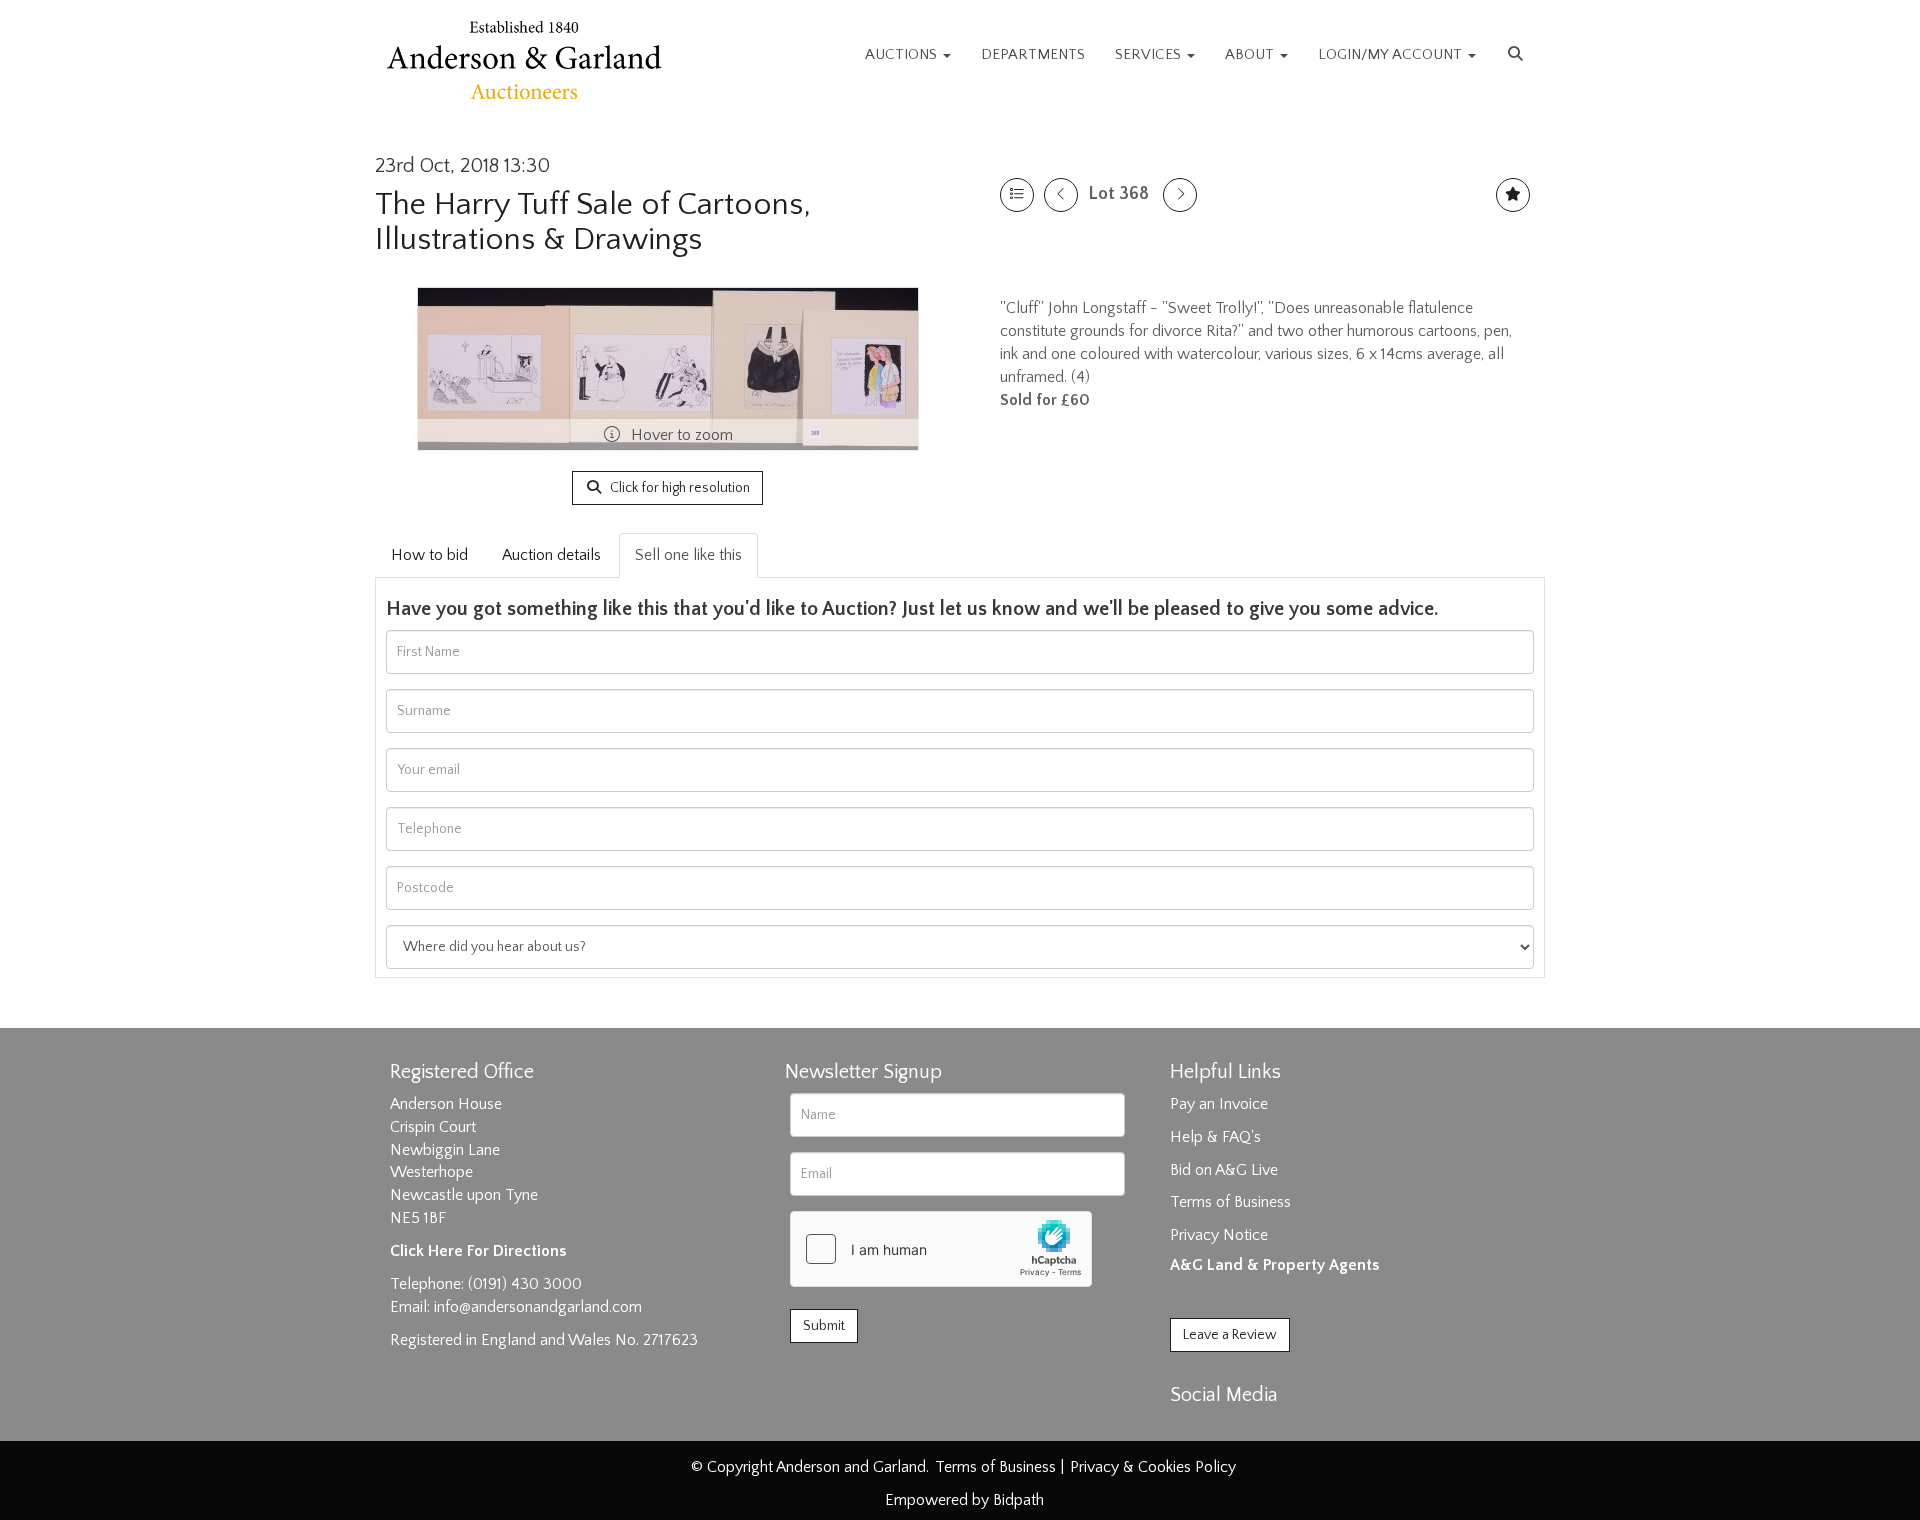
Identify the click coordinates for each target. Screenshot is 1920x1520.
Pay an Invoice (1219, 1104)
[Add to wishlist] (1513, 195)
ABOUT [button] (1251, 54)
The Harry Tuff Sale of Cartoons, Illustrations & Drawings (593, 222)
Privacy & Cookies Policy (1153, 1467)
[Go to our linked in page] (1231, 1430)
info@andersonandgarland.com (538, 1307)
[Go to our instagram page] (1272, 1430)
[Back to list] (1017, 195)
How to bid (429, 555)
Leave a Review (1230, 1335)
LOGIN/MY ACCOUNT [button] (1392, 54)
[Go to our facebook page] (1189, 1430)
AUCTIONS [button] (903, 54)
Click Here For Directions (478, 1251)
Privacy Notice (1219, 1235)
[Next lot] (1180, 195)
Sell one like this (688, 555)
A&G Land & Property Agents (1274, 1265)
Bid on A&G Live (1224, 1170)
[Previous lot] (1061, 195)
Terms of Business (1230, 1202)
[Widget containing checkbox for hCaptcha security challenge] (941, 1249)
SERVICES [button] (1150, 54)
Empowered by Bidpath (964, 1500)
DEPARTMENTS (1033, 54)
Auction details (551, 555)
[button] (1518, 55)
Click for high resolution (678, 488)
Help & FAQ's (1215, 1137)
